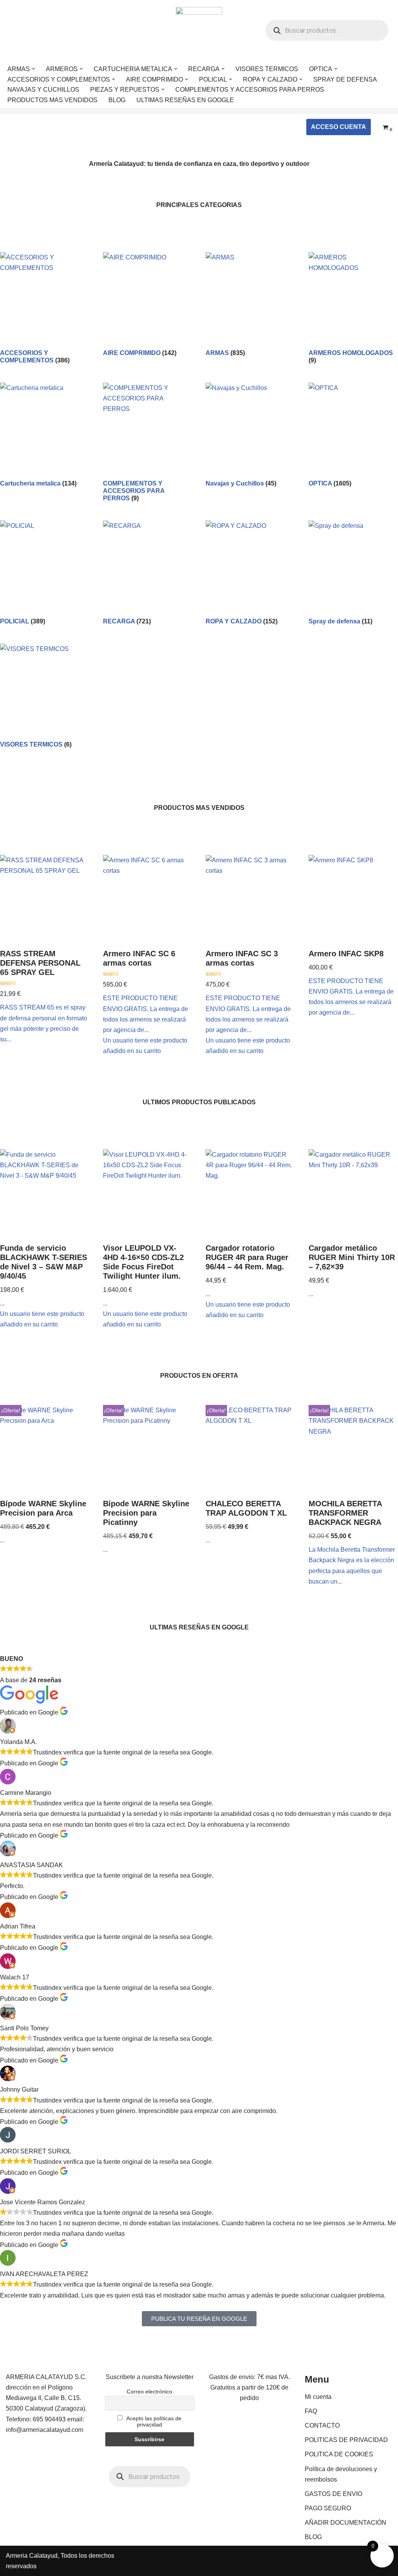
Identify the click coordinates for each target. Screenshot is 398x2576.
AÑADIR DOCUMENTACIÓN (346, 2523)
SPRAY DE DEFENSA (345, 79)
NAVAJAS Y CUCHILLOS (43, 90)
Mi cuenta (318, 2397)
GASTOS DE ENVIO (333, 2494)
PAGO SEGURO (328, 2508)
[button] (33, 69)
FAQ (311, 2411)
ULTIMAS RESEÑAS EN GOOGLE (185, 100)
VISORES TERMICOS (267, 69)
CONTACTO (322, 2425)
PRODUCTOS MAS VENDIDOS (52, 100)
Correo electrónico (149, 2392)
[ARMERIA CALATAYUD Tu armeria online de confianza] (199, 30)
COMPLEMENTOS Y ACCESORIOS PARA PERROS (250, 90)
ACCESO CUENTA (339, 127)
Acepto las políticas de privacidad (153, 2421)
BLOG (117, 100)
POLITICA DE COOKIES (339, 2454)
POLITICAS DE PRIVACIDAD (346, 2440)
